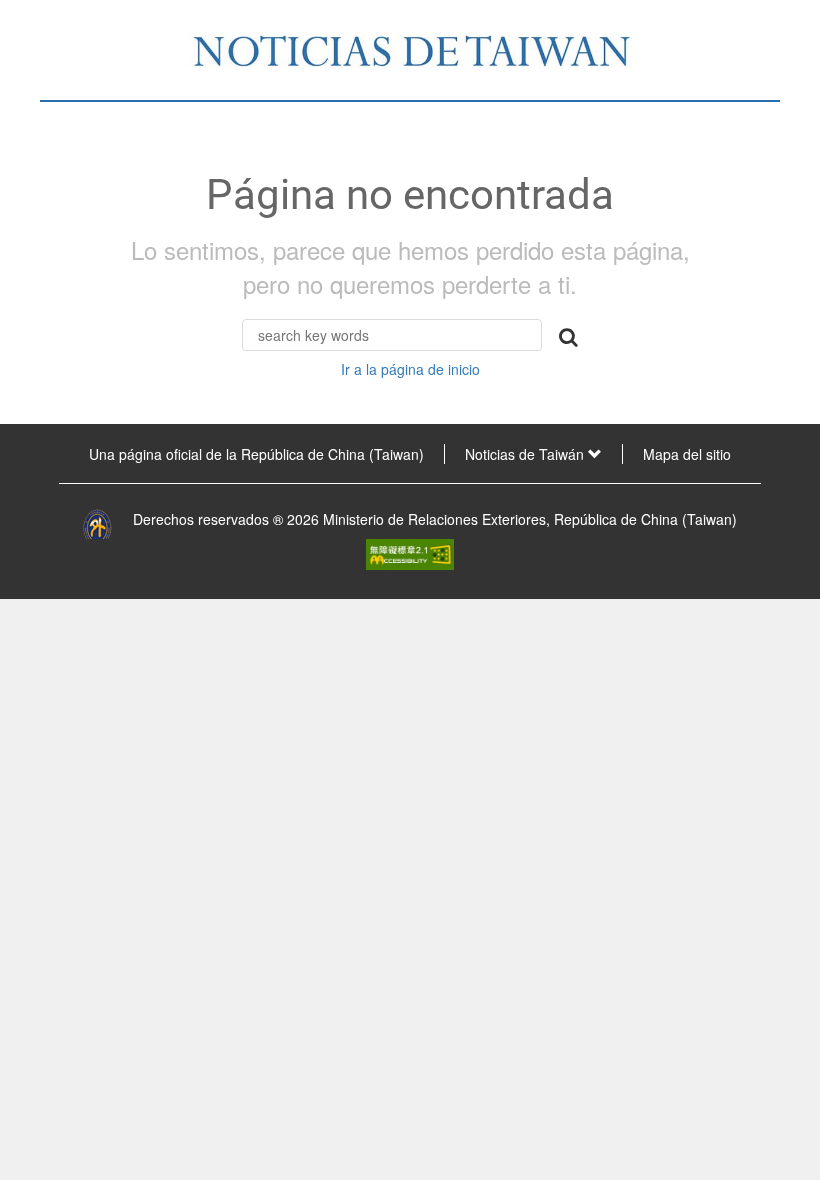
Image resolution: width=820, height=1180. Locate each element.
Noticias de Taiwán (526, 454)
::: (22, 454)
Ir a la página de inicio (410, 369)
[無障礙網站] (410, 552)
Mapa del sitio (687, 454)
